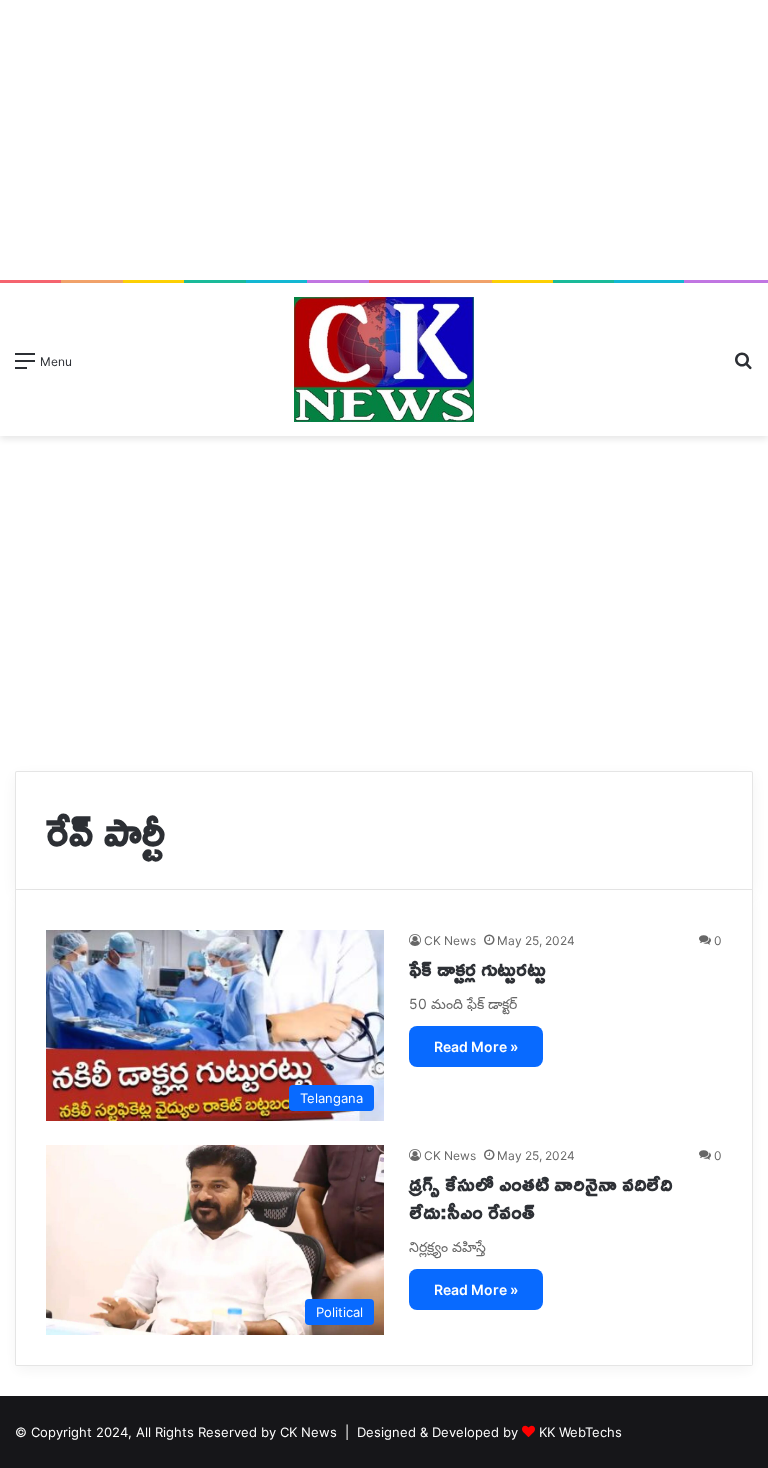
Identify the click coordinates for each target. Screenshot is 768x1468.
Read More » (476, 1046)
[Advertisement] (384, 140)
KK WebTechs (580, 1432)
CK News (450, 940)
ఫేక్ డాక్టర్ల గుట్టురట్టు (477, 968)
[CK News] (384, 359)
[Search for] (743, 367)
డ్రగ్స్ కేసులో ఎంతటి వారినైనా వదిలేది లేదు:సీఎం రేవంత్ (540, 1197)
